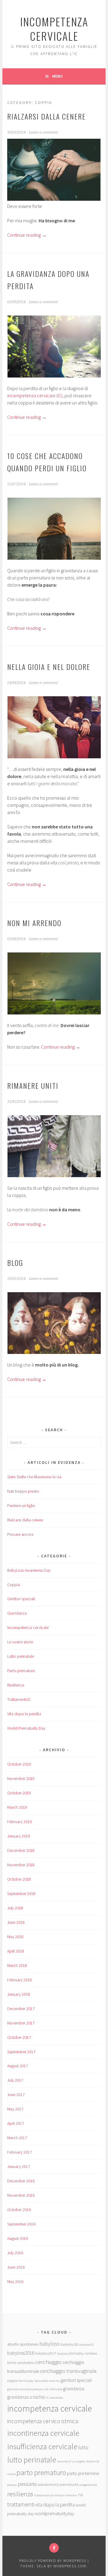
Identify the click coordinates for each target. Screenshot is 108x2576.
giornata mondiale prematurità (28, 2389)
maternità (93, 2461)
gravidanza (74, 2388)
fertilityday (26, 2381)
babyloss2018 (66, 2354)
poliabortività (48, 2484)
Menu (57, 76)
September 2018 (21, 1894)
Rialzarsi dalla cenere (46, 116)
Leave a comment (43, 132)
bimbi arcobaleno (21, 2362)
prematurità (69, 2484)
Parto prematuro (21, 1671)
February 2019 (19, 1822)
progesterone (88, 2485)
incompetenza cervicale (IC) (35, 395)
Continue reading (27, 235)
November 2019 (21, 1778)
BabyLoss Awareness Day (29, 1570)
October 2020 (19, 1764)
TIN (80, 2495)
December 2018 (21, 1850)
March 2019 (17, 1807)
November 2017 (21, 2023)
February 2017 (19, 2152)
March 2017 (17, 2138)
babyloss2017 (46, 2353)
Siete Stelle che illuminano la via (34, 1477)
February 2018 (19, 1980)
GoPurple (56, 2389)
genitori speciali (76, 2380)
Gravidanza (17, 1613)
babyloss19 (86, 2345)
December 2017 (21, 2009)
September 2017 (21, 2052)
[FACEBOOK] (54, 2548)
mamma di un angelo (71, 2461)
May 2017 (15, 2109)
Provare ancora (20, 1534)
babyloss (49, 2344)
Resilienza (16, 1685)
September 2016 (21, 2224)
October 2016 (19, 2210)
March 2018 (17, 1965)
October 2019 (19, 1793)
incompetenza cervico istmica (43, 2421)
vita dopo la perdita (55, 2505)
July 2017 (15, 2080)
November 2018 (21, 1865)
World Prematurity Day (26, 1728)
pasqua (12, 2485)
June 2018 (16, 1922)
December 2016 (21, 2181)
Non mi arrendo (34, 923)
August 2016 (18, 2238)
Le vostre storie (20, 1642)
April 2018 (16, 1951)
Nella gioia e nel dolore (49, 667)
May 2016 (15, 2281)
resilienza (20, 2494)
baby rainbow (86, 2353)
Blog (15, 1263)
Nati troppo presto (23, 1491)
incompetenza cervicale (54, 29)
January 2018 (19, 1994)
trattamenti (21, 2504)
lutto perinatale (32, 2460)
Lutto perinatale (21, 1656)
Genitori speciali (21, 1599)
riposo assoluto (44, 2495)
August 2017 (18, 2066)
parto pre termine (83, 2473)
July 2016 (15, 2253)
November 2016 (21, 2195)
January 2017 (19, 2166)
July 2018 (15, 1908)
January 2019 (19, 1836)
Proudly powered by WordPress (53, 2561)
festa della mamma (47, 2381)
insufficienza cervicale (42, 2446)
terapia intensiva (66, 2495)
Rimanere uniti (33, 1085)
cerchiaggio (48, 2362)
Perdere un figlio (21, 1506)
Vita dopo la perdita (24, 1714)
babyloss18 (69, 2344)
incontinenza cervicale (43, 2433)
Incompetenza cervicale (28, 1627)
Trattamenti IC (19, 1699)
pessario (27, 2484)
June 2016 (16, 2267)
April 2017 (16, 2123)
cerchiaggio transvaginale (68, 2371)
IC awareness (55, 2398)
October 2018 (19, 1879)
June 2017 (16, 2095)
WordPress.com (70, 2566)
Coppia (13, 1585)
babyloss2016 (21, 2353)
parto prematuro (41, 2472)
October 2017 (19, 2037)
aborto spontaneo (23, 2344)
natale (11, 2474)
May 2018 (15, 1937)
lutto (83, 2447)
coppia (12, 2380)
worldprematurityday (54, 2514)
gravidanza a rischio (26, 2397)
